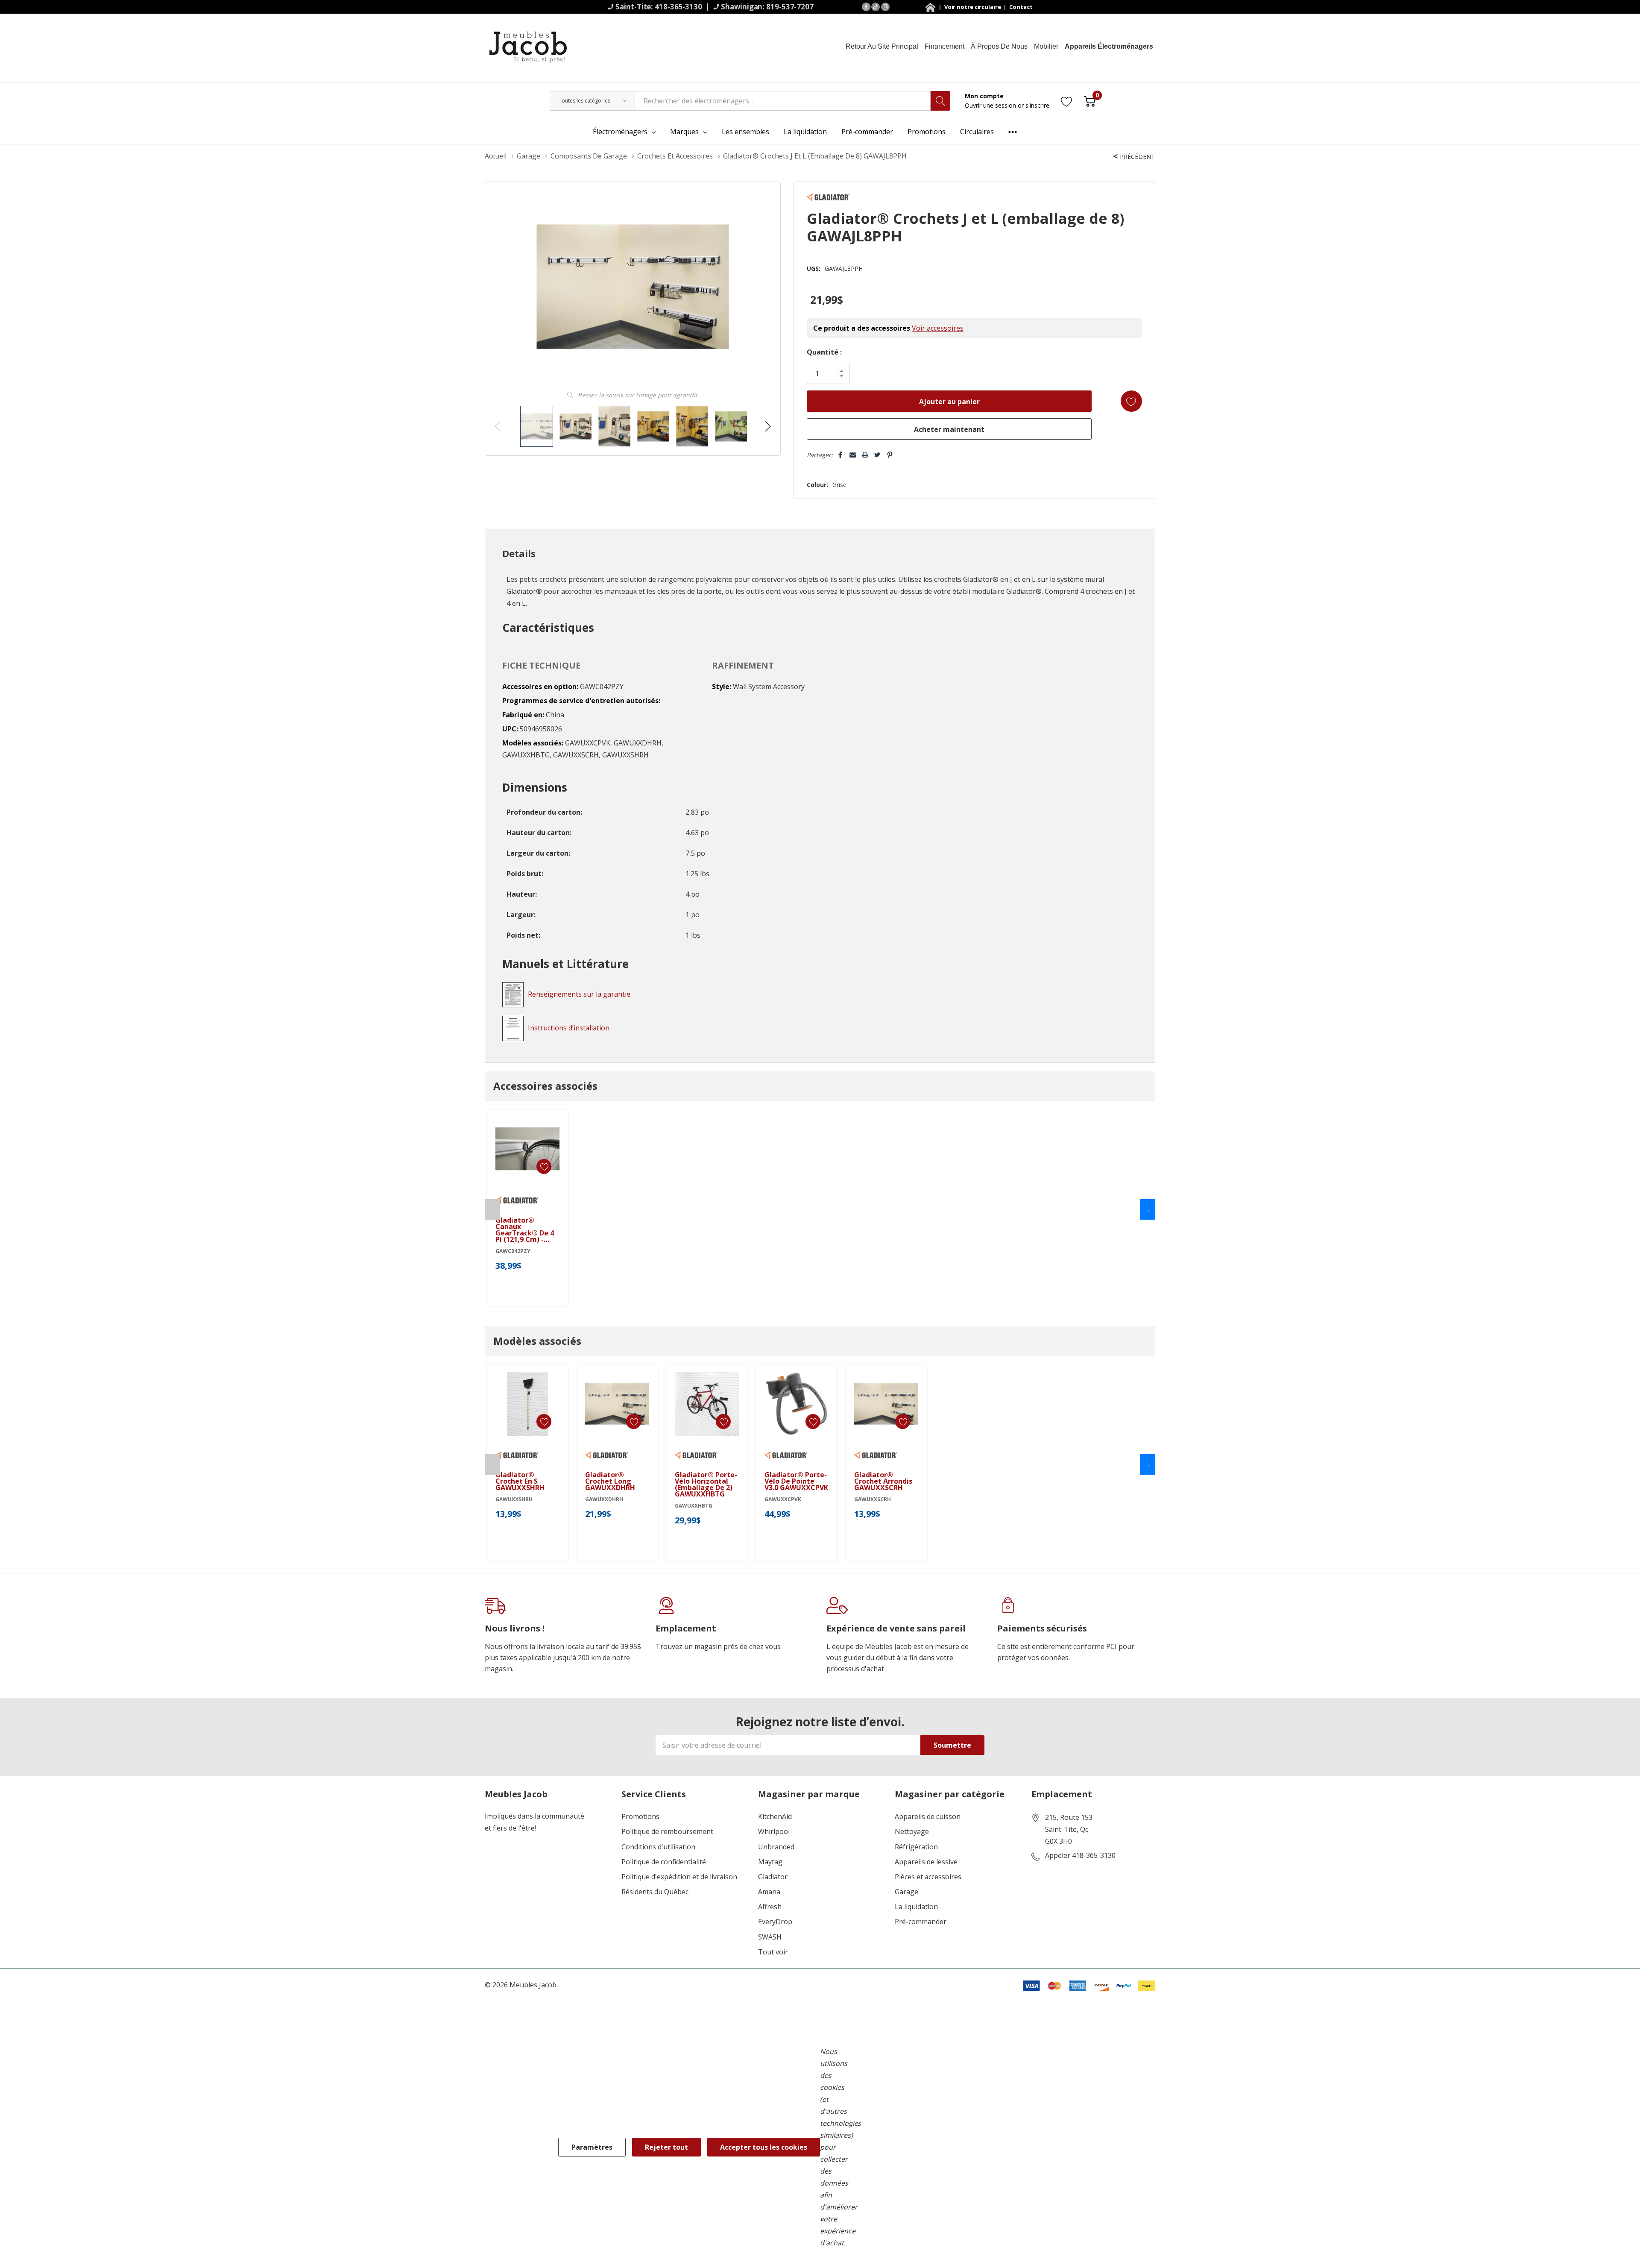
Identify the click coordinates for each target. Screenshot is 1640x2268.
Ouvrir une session (991, 105)
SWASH (770, 1937)
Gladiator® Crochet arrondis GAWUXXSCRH (883, 1481)
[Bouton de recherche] (940, 101)
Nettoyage (912, 1832)
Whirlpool (774, 1832)
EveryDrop (775, 1922)
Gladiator (773, 1877)
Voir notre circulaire (973, 7)
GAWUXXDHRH (604, 1499)
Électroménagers (620, 132)
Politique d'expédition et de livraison (679, 1877)
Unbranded (776, 1847)
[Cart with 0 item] (1090, 101)
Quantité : (824, 352)
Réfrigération (916, 1847)
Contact (1021, 7)
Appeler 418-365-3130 (1080, 1856)
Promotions (640, 1817)
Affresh (770, 1907)
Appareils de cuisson (928, 1817)
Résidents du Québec (655, 1892)
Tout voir (773, 1952)
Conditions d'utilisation (658, 1847)
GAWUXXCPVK (783, 1499)
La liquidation (916, 1907)
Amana (769, 1892)
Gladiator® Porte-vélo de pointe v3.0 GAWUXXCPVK (796, 1481)
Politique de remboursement (667, 1832)
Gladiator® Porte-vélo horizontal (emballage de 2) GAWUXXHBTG (706, 1485)
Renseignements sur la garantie (579, 994)
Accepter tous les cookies (764, 2147)
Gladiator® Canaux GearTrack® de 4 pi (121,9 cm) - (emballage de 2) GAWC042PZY (525, 1230)
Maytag (770, 1862)
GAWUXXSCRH (873, 1499)
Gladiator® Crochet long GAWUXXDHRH (610, 1481)
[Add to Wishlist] (1131, 401)
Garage (906, 1892)
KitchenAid (775, 1817)
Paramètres (592, 2147)
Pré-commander (921, 1922)
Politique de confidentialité (664, 1862)
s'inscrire (1037, 105)
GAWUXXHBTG (694, 1506)
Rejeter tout (666, 2147)
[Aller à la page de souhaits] (1067, 101)
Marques (684, 132)
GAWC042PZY (513, 1251)
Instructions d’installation (569, 1028)
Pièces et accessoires (928, 1877)
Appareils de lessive (926, 1862)
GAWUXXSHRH (514, 1499)
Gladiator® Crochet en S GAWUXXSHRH (520, 1481)
